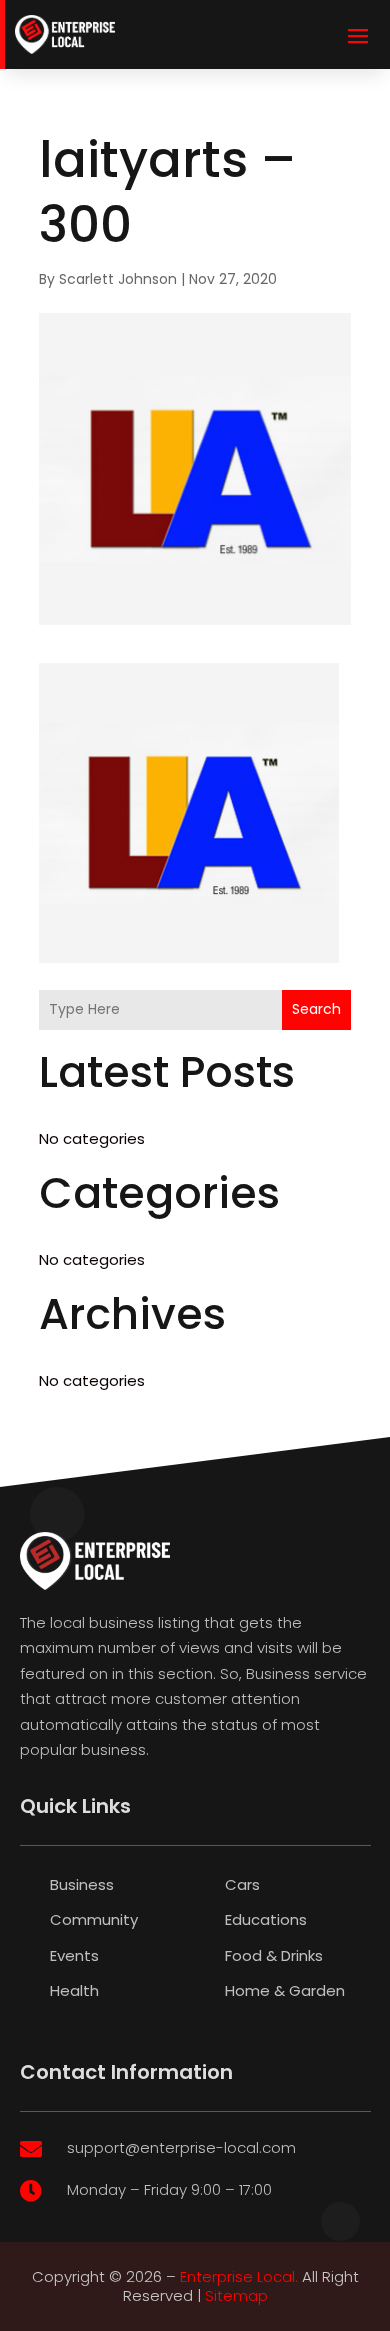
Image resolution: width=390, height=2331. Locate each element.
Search (316, 1009)
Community (94, 1919)
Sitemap (236, 2295)
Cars (242, 1884)
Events (74, 1955)
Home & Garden (285, 1990)
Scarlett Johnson (118, 279)
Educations (266, 1919)
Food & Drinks (274, 1955)
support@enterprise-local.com (181, 2147)
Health (74, 1990)
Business (82, 1884)
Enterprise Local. (239, 2276)
